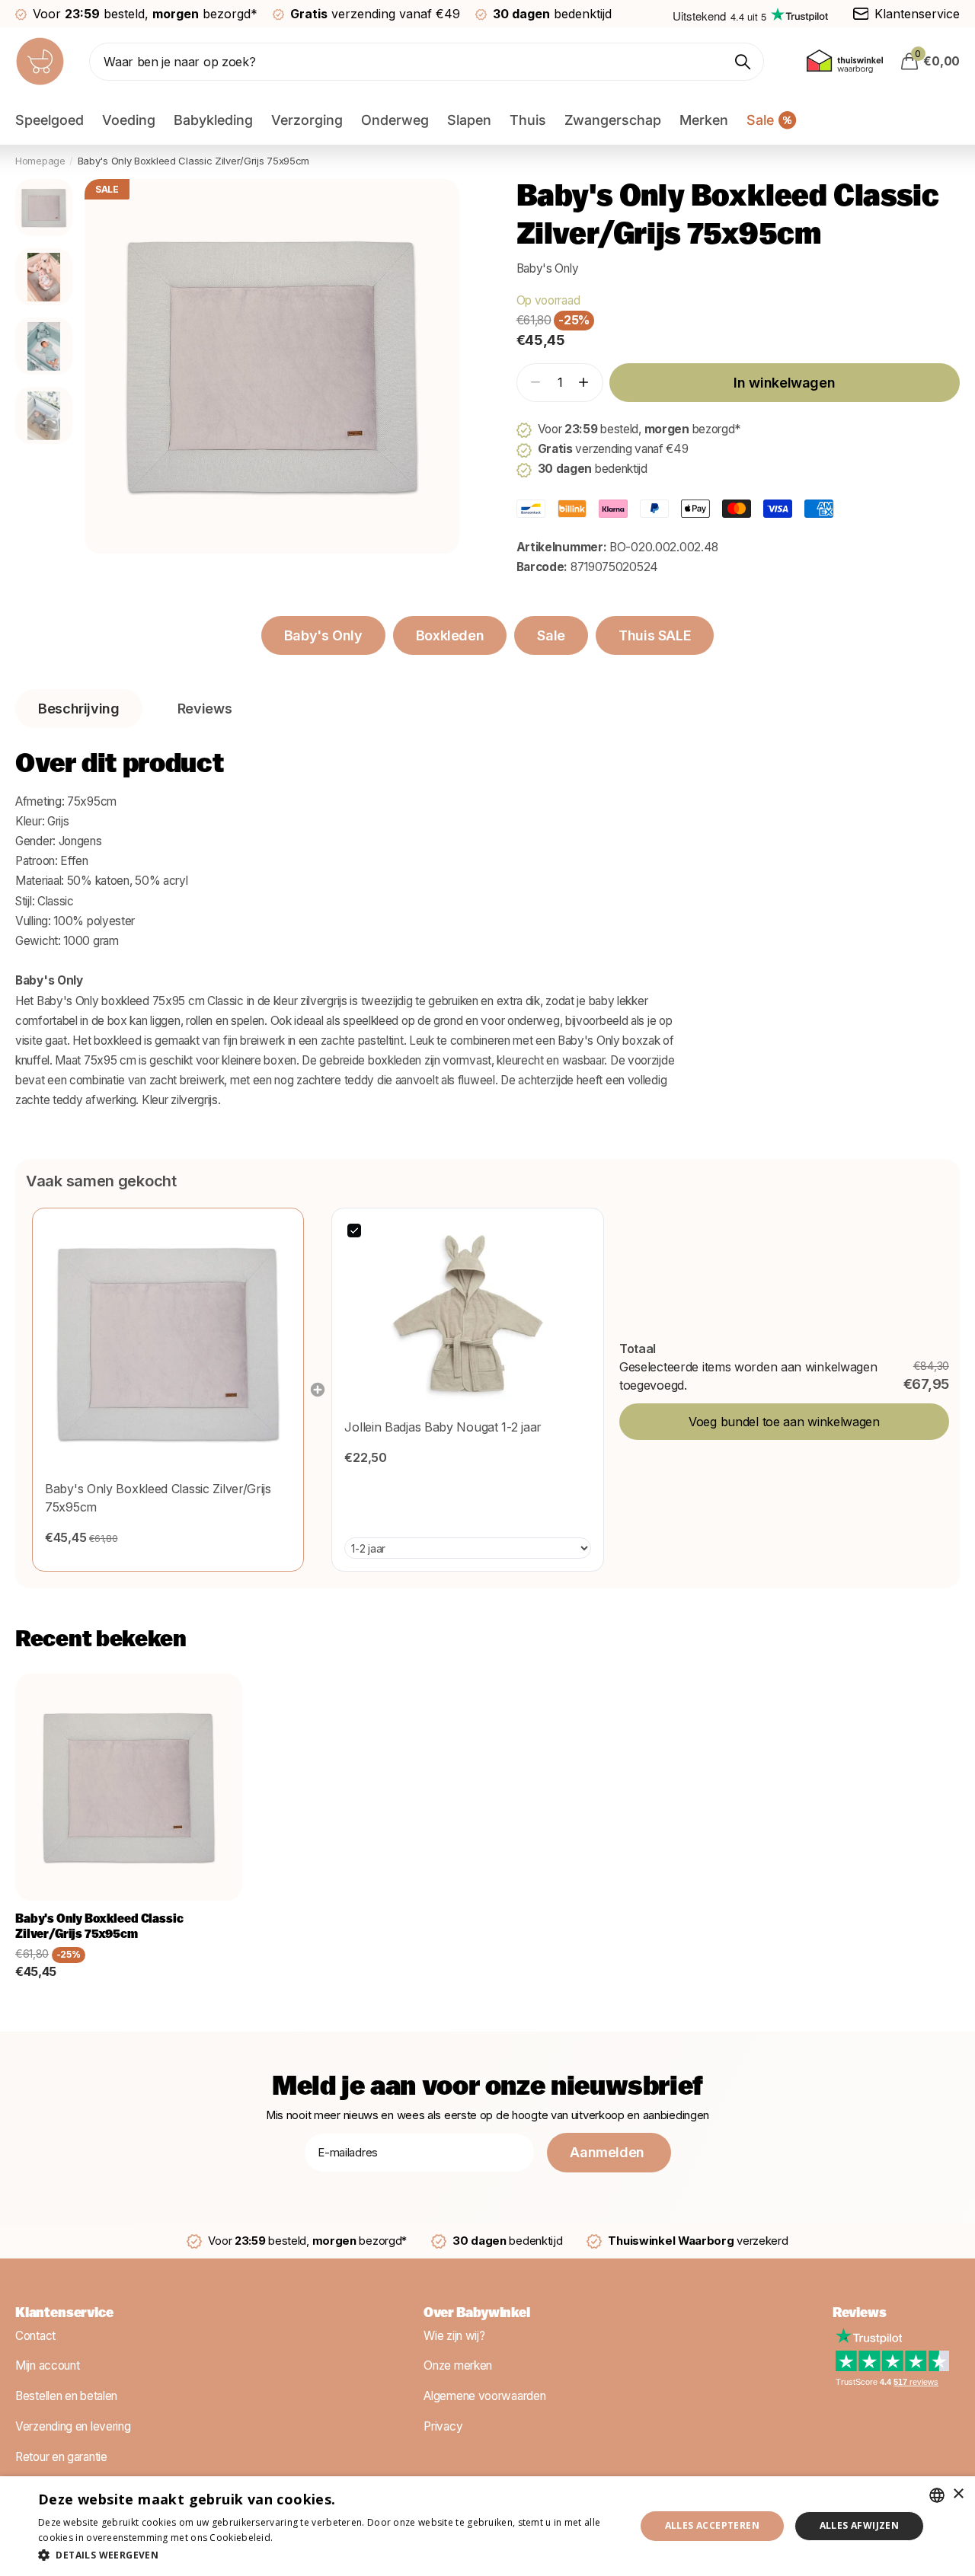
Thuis (528, 120)
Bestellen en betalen (66, 2396)
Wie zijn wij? (454, 2335)
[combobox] (937, 2495)
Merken (704, 120)
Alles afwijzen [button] (860, 2525)
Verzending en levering (73, 2426)
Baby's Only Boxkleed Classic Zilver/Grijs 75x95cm (99, 1927)
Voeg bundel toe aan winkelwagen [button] (784, 1422)
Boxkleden (450, 635)
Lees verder (302, 2538)
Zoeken (743, 62)
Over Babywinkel (476, 2314)
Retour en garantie (61, 2456)
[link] (168, 1344)
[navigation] (44, 207)
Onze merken (458, 2365)
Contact (35, 2335)
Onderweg (395, 120)
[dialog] (487, 2526)
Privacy (443, 2426)
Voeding (129, 120)
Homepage (40, 161)
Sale (551, 635)
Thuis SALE (655, 635)
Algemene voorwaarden (484, 2396)
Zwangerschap (613, 120)
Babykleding (213, 120)
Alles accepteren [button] (712, 2525)
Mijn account (47, 2365)
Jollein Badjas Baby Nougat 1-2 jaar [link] (443, 1427)
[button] (583, 383)
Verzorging (307, 120)
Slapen (469, 120)
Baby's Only (548, 268)
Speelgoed (50, 120)
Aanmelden (609, 2152)
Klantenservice (64, 2314)
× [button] (958, 2494)
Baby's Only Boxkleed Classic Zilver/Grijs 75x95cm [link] (158, 1498)
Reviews (860, 2314)
